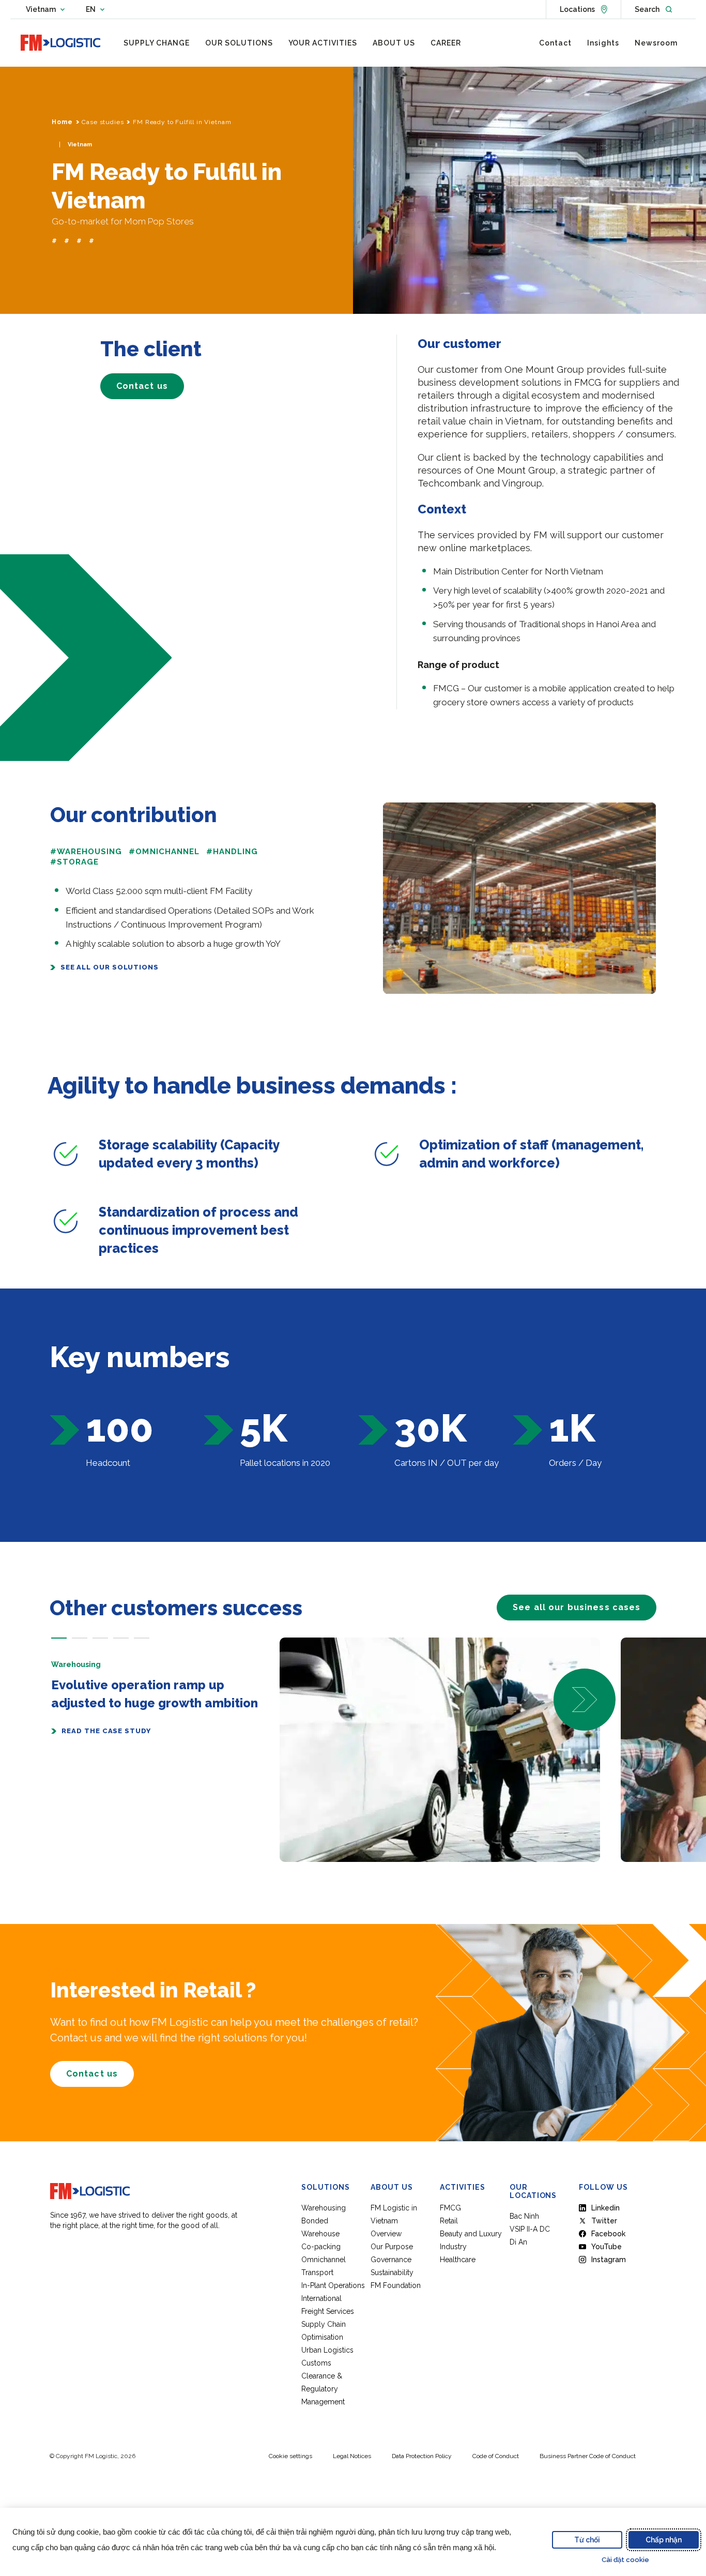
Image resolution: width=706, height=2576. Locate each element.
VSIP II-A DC (530, 2229)
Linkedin (605, 2208)
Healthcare (458, 2260)
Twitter (604, 2221)
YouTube (607, 2247)
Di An (518, 2242)
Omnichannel (324, 2260)
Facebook (608, 2234)
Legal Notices (352, 2456)
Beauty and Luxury (471, 2234)
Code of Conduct (496, 2456)
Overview (386, 2234)
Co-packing (321, 2247)
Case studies (103, 122)
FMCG (450, 2208)
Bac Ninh (524, 2216)
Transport (317, 2272)
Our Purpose (392, 2247)
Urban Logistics (327, 2350)
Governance (391, 2260)
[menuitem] (157, 43)
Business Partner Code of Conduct (588, 2456)
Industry (453, 2247)
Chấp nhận (664, 2540)
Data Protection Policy (422, 2456)
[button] (59, 1638)
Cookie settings (290, 2456)
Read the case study (106, 1731)
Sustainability (392, 2272)
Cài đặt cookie (625, 2560)
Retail (449, 2221)
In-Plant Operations (333, 2285)
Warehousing (324, 2208)
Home (62, 122)
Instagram (609, 2260)
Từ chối (587, 2540)
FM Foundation (396, 2285)
